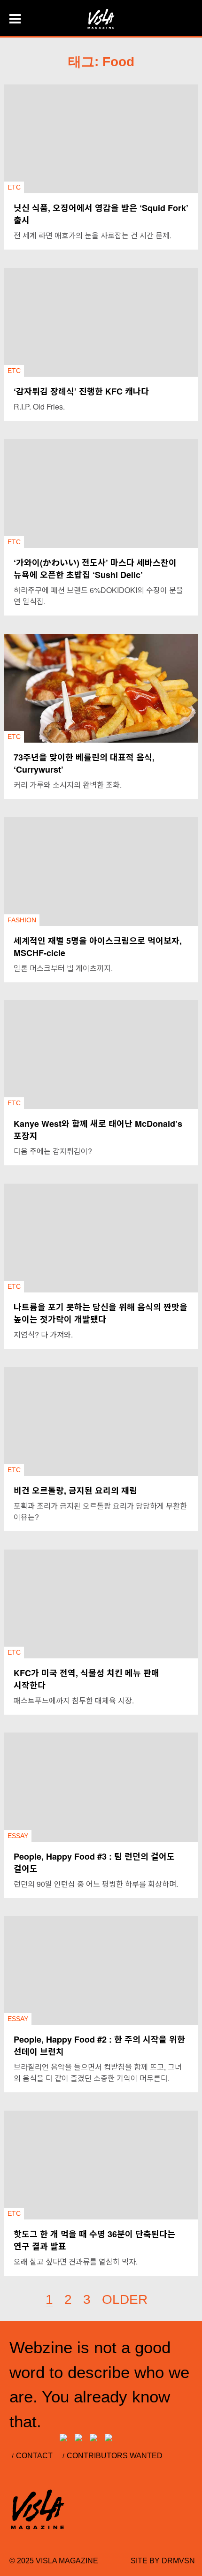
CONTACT (34, 2456)
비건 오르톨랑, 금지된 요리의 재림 (75, 1490)
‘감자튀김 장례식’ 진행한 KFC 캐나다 (81, 391)
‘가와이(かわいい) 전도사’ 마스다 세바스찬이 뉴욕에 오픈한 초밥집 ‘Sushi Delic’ (95, 569)
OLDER (125, 2299)
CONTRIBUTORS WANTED (115, 2456)
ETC (14, 187)
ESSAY (18, 1836)
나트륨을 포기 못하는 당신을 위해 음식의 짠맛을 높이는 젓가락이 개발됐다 (101, 1313)
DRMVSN (178, 2561)
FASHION (22, 920)
